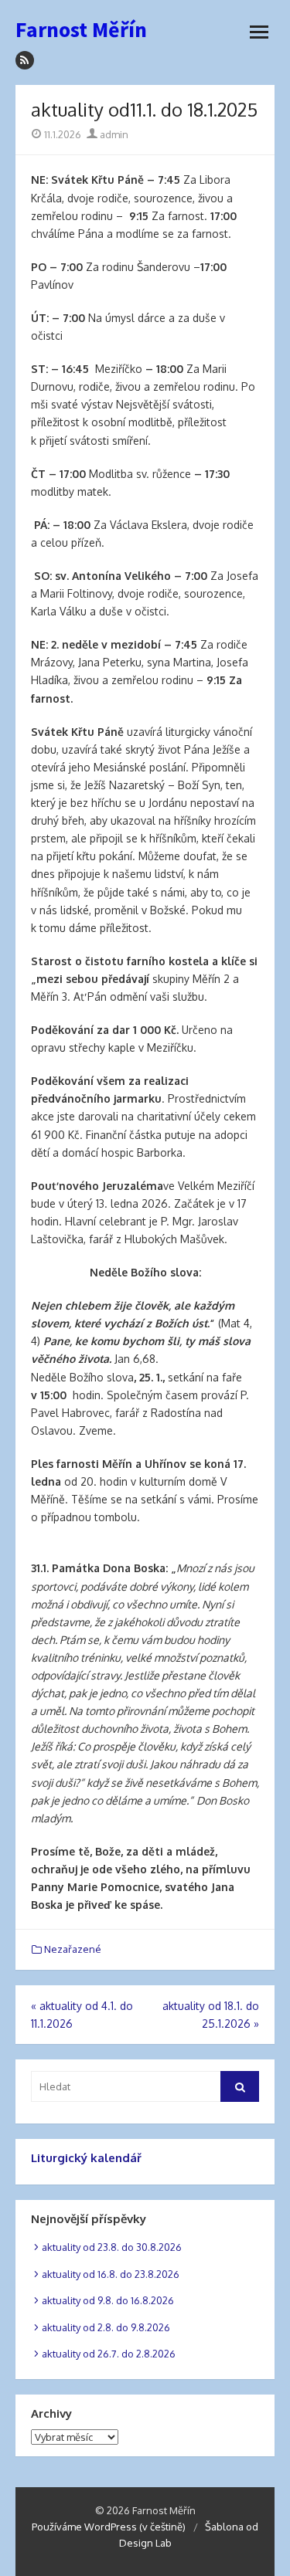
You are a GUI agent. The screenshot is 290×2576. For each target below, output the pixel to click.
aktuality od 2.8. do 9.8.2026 (106, 2327)
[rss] (25, 60)
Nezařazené (73, 1949)
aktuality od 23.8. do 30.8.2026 (112, 2247)
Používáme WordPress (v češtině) (109, 2527)
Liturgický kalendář (86, 2158)
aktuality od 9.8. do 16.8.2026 (108, 2300)
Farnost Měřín (81, 29)
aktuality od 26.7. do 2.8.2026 (109, 2354)
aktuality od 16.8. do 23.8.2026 (111, 2274)
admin (113, 134)
